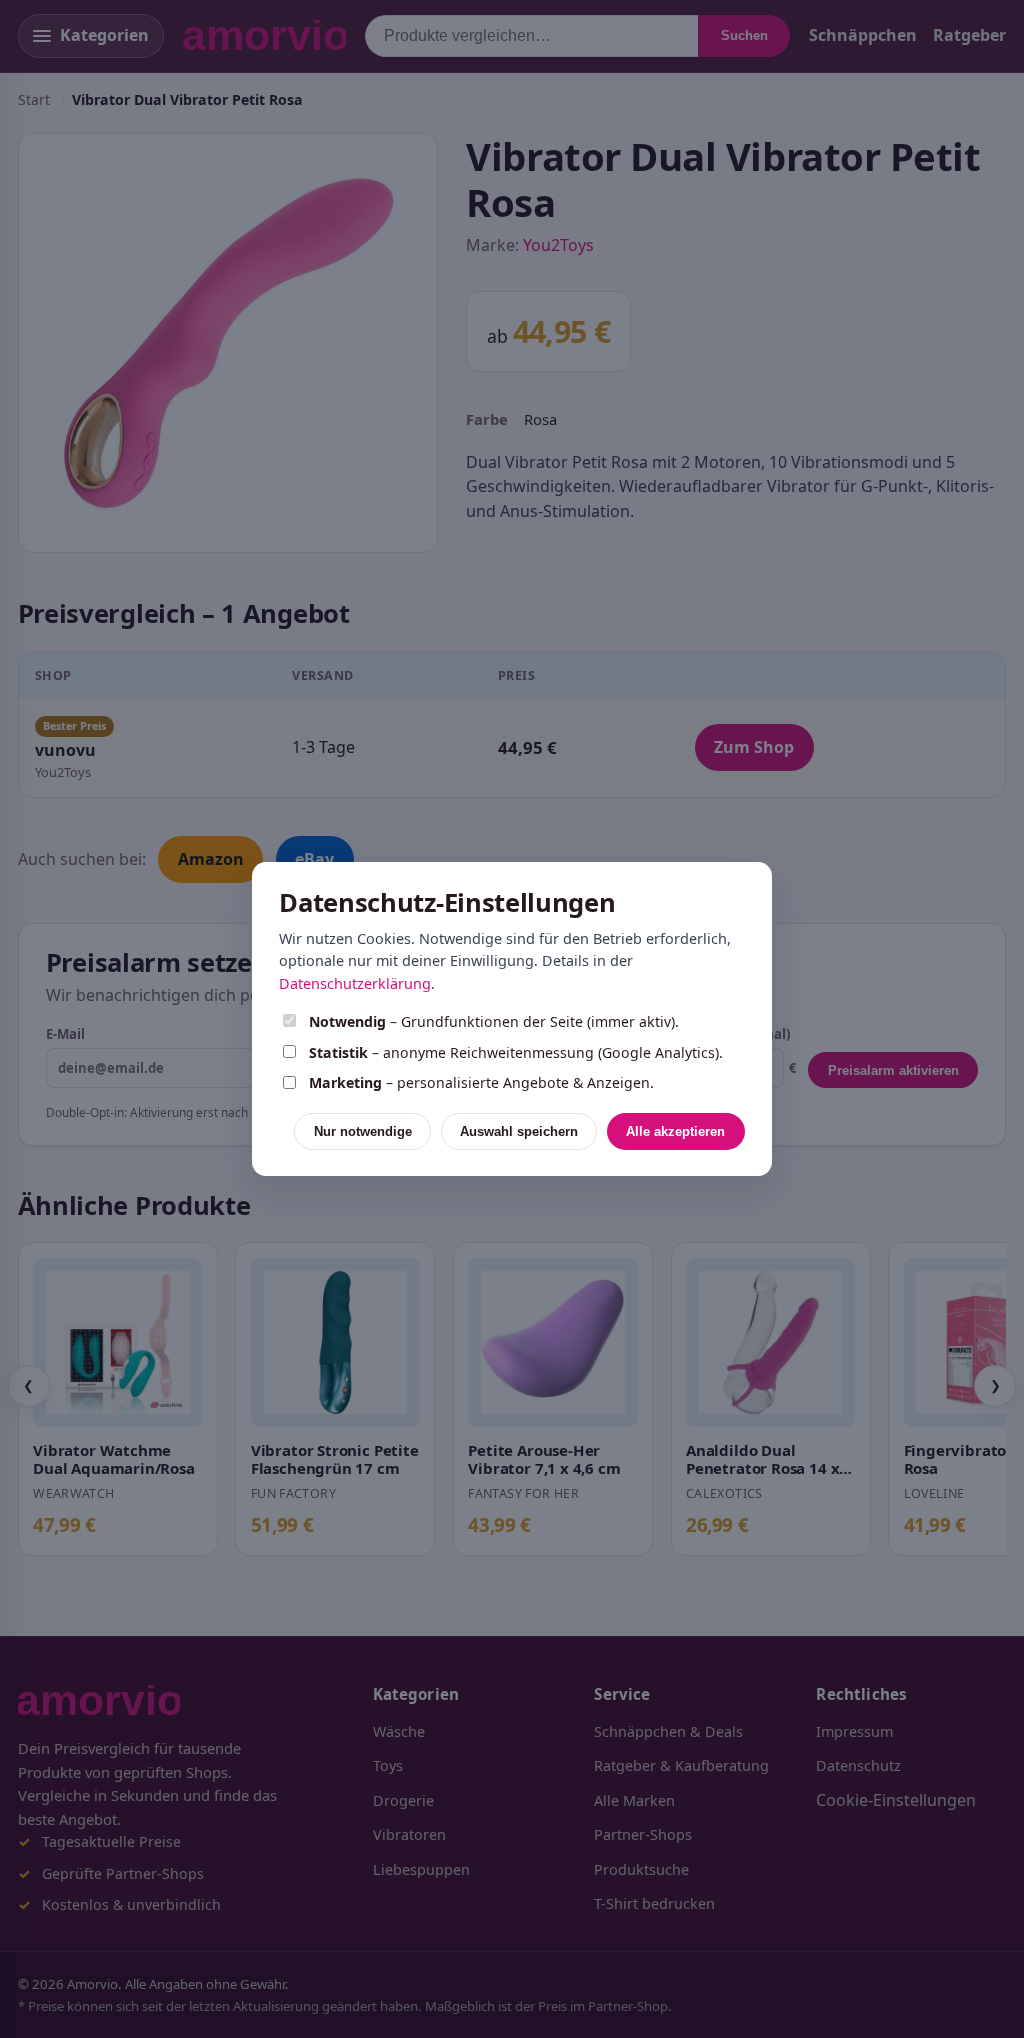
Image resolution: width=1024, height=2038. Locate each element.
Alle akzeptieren (675, 1131)
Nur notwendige (363, 1131)
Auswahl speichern (519, 1131)
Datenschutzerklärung (355, 983)
